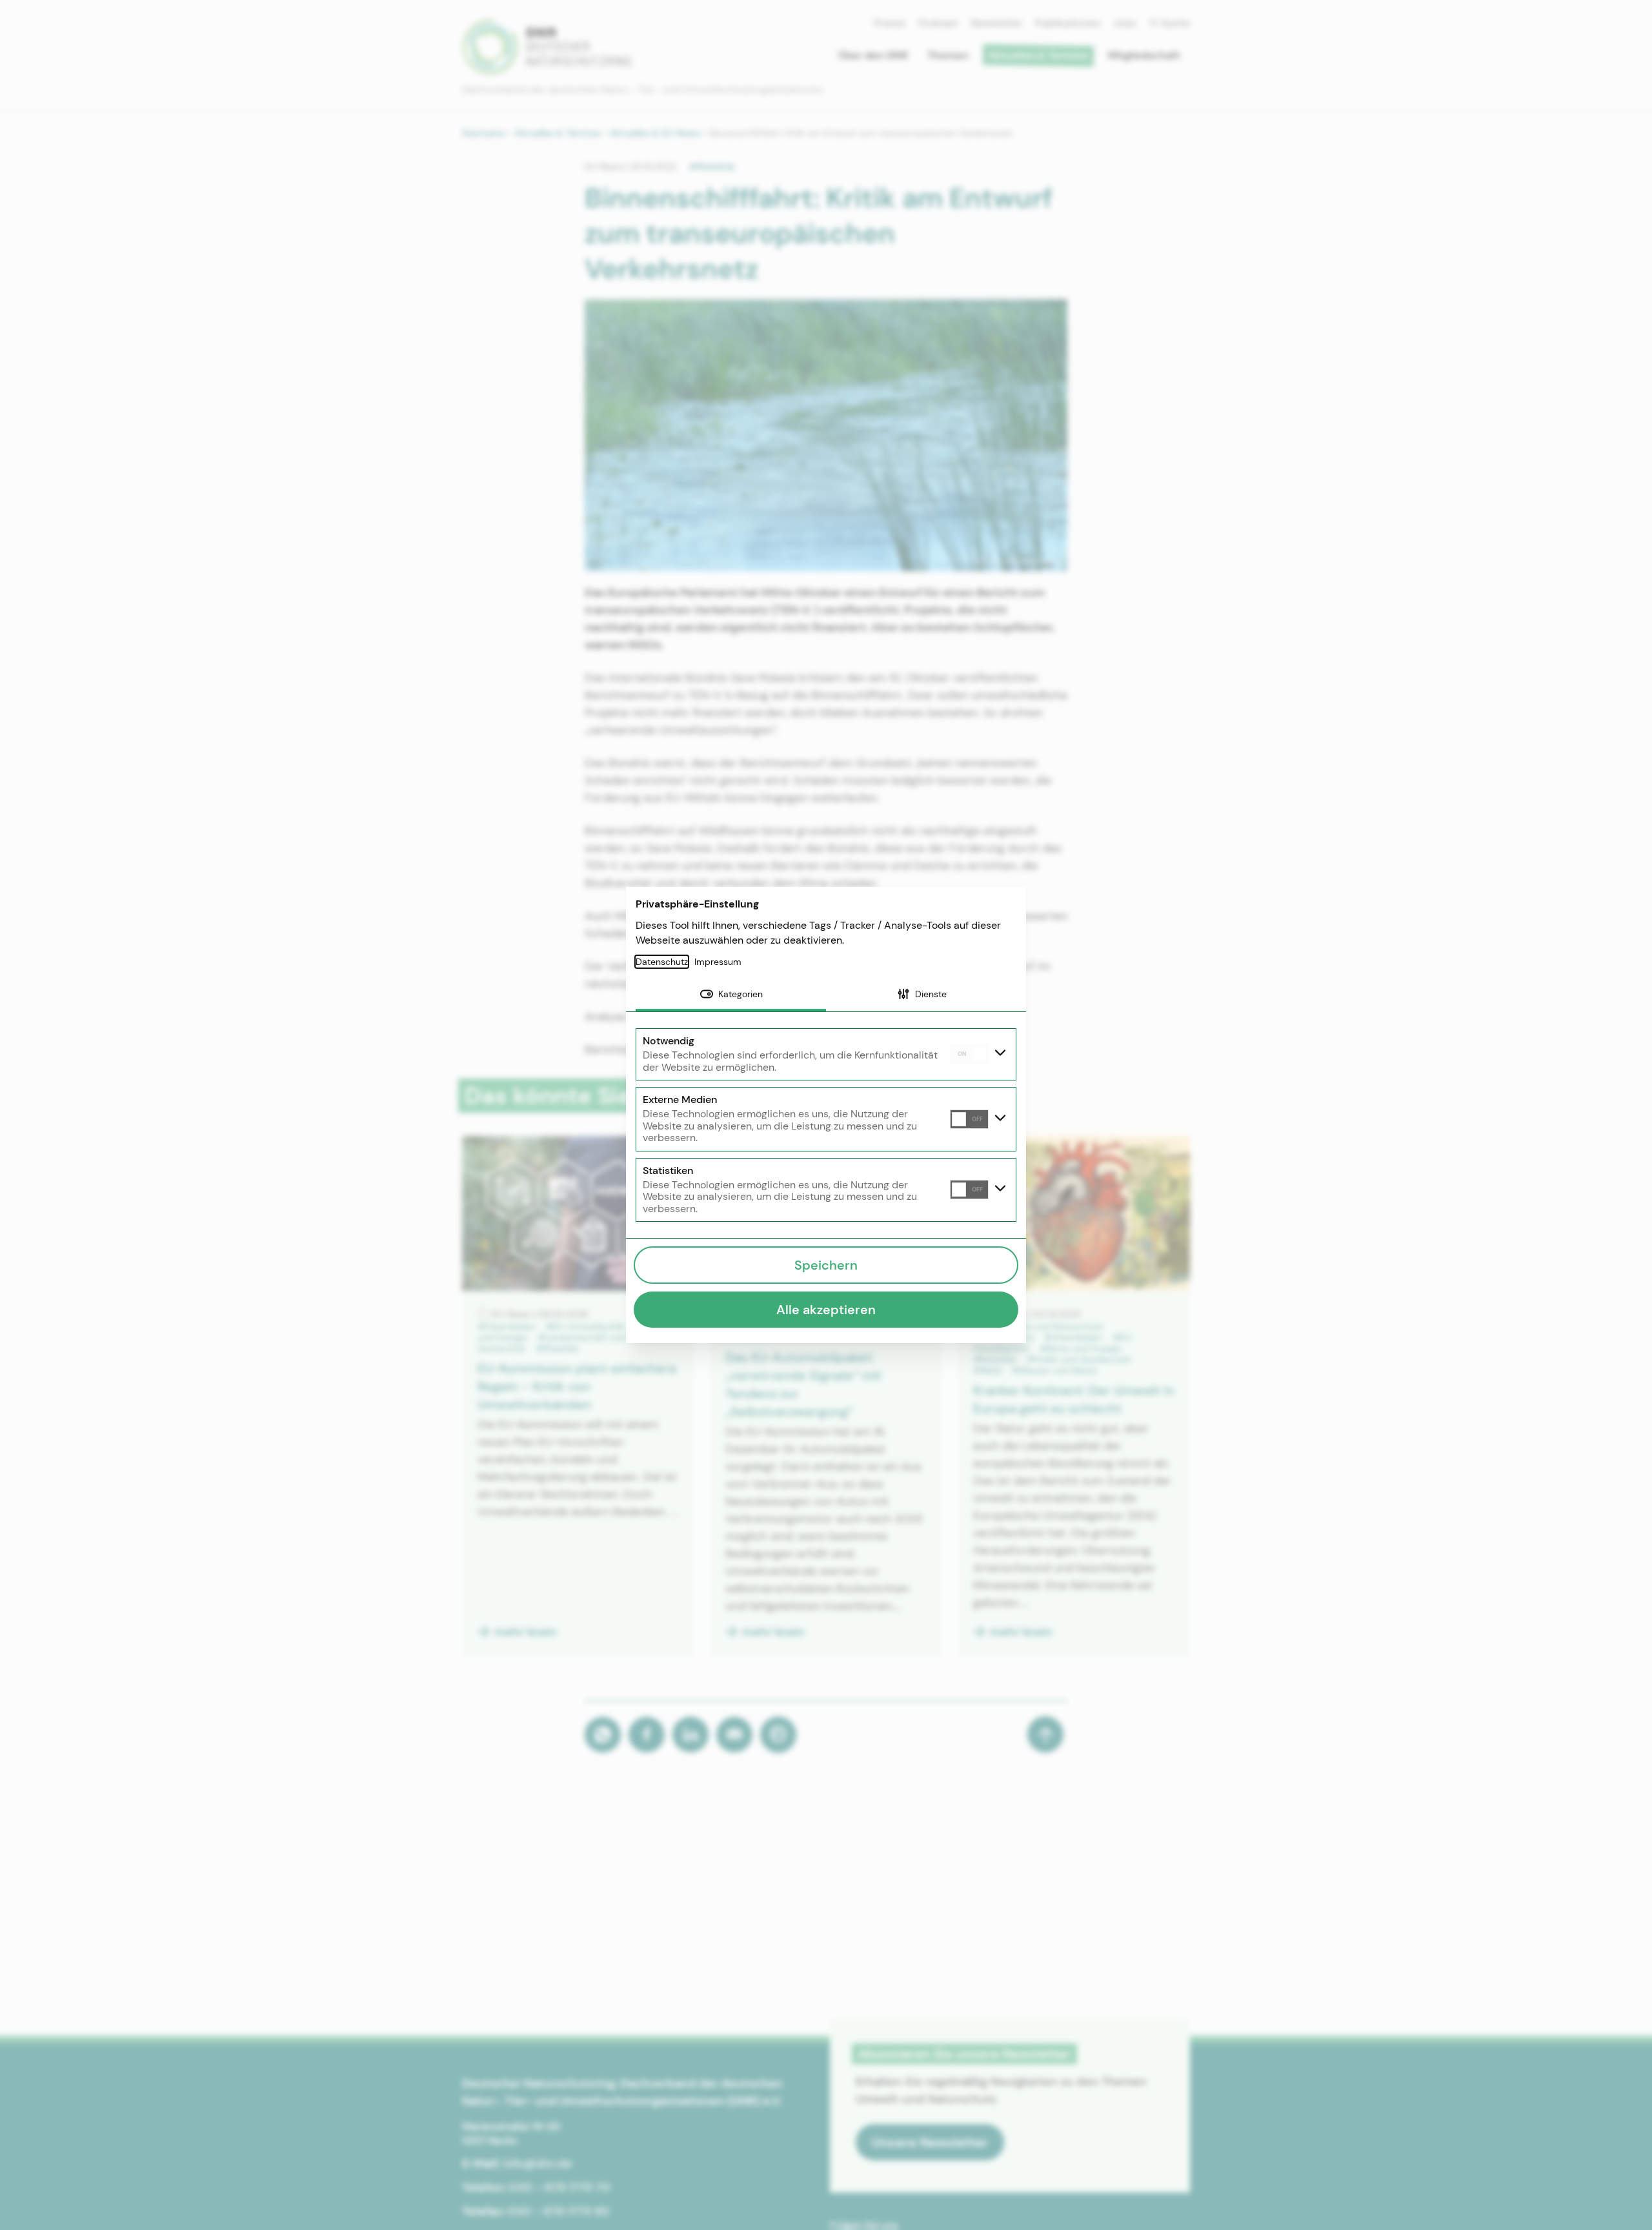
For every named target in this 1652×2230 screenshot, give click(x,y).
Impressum (718, 962)
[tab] (731, 995)
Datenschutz (662, 962)
